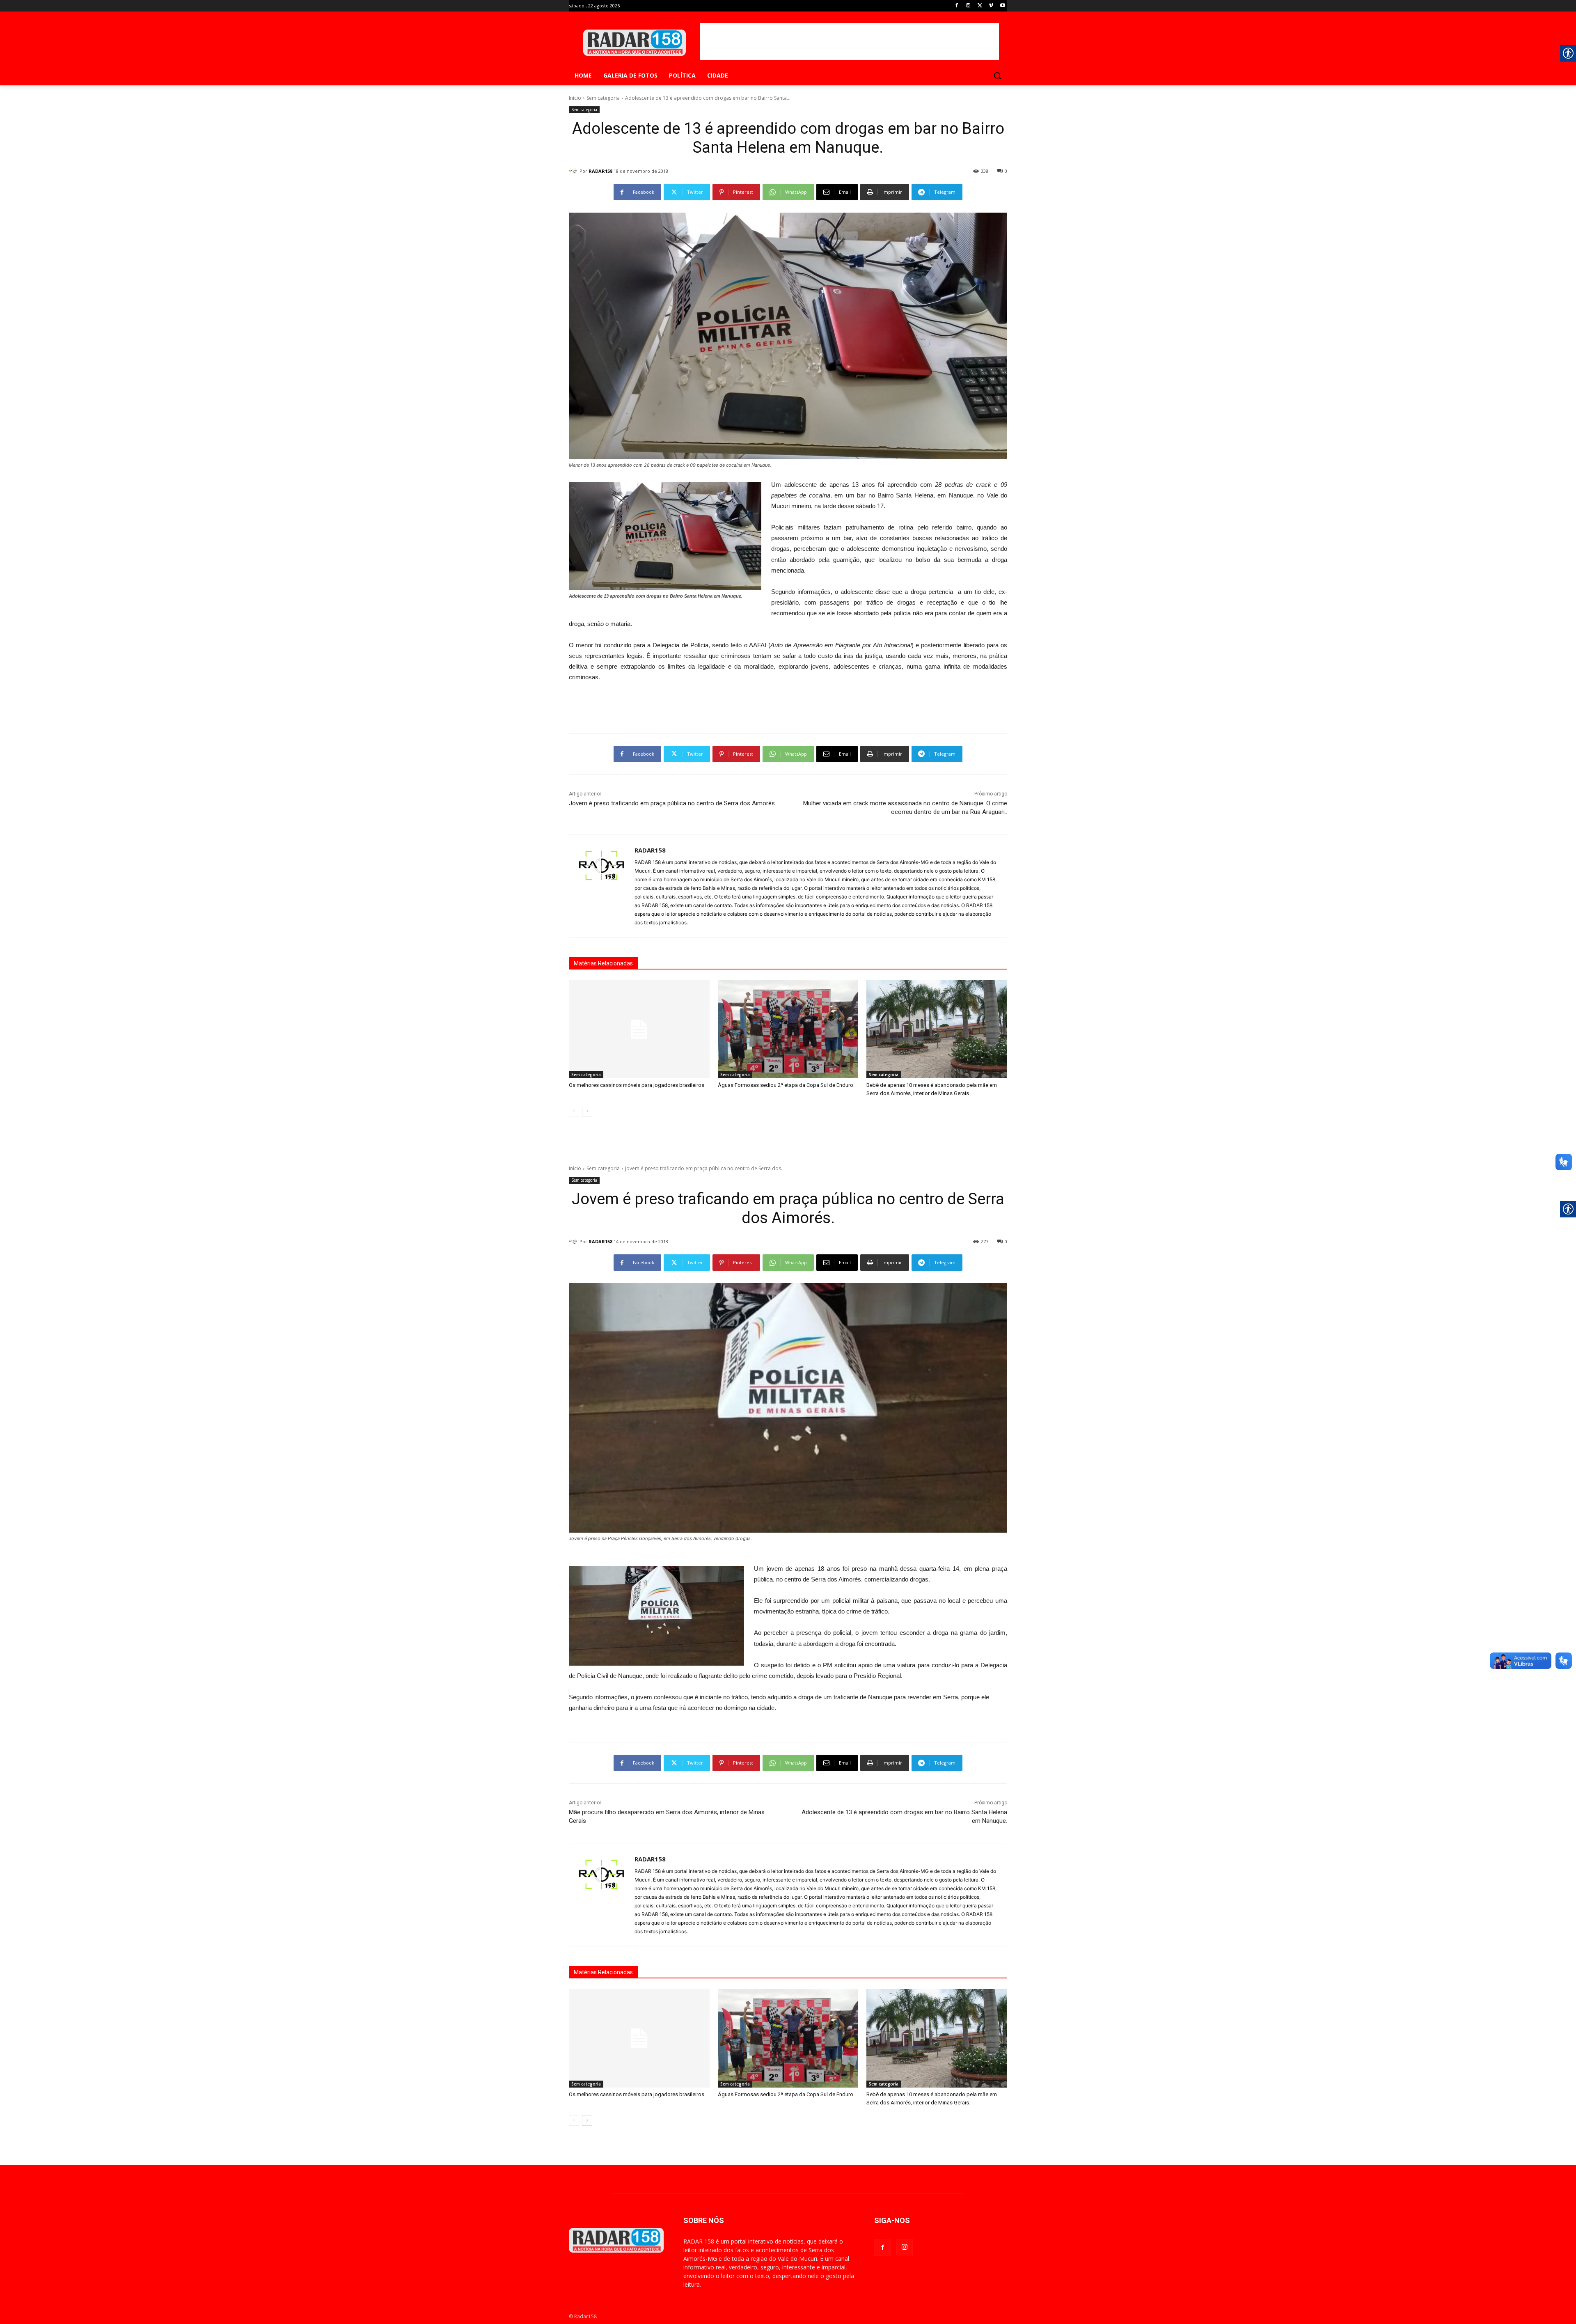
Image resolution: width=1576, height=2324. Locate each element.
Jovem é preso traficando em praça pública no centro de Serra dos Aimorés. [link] (672, 803)
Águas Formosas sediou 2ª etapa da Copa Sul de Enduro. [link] (786, 1085)
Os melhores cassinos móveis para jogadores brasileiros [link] (637, 1085)
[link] (957, 6)
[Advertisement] (850, 41)
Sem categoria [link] (603, 98)
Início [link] (575, 98)
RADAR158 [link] (600, 171)
